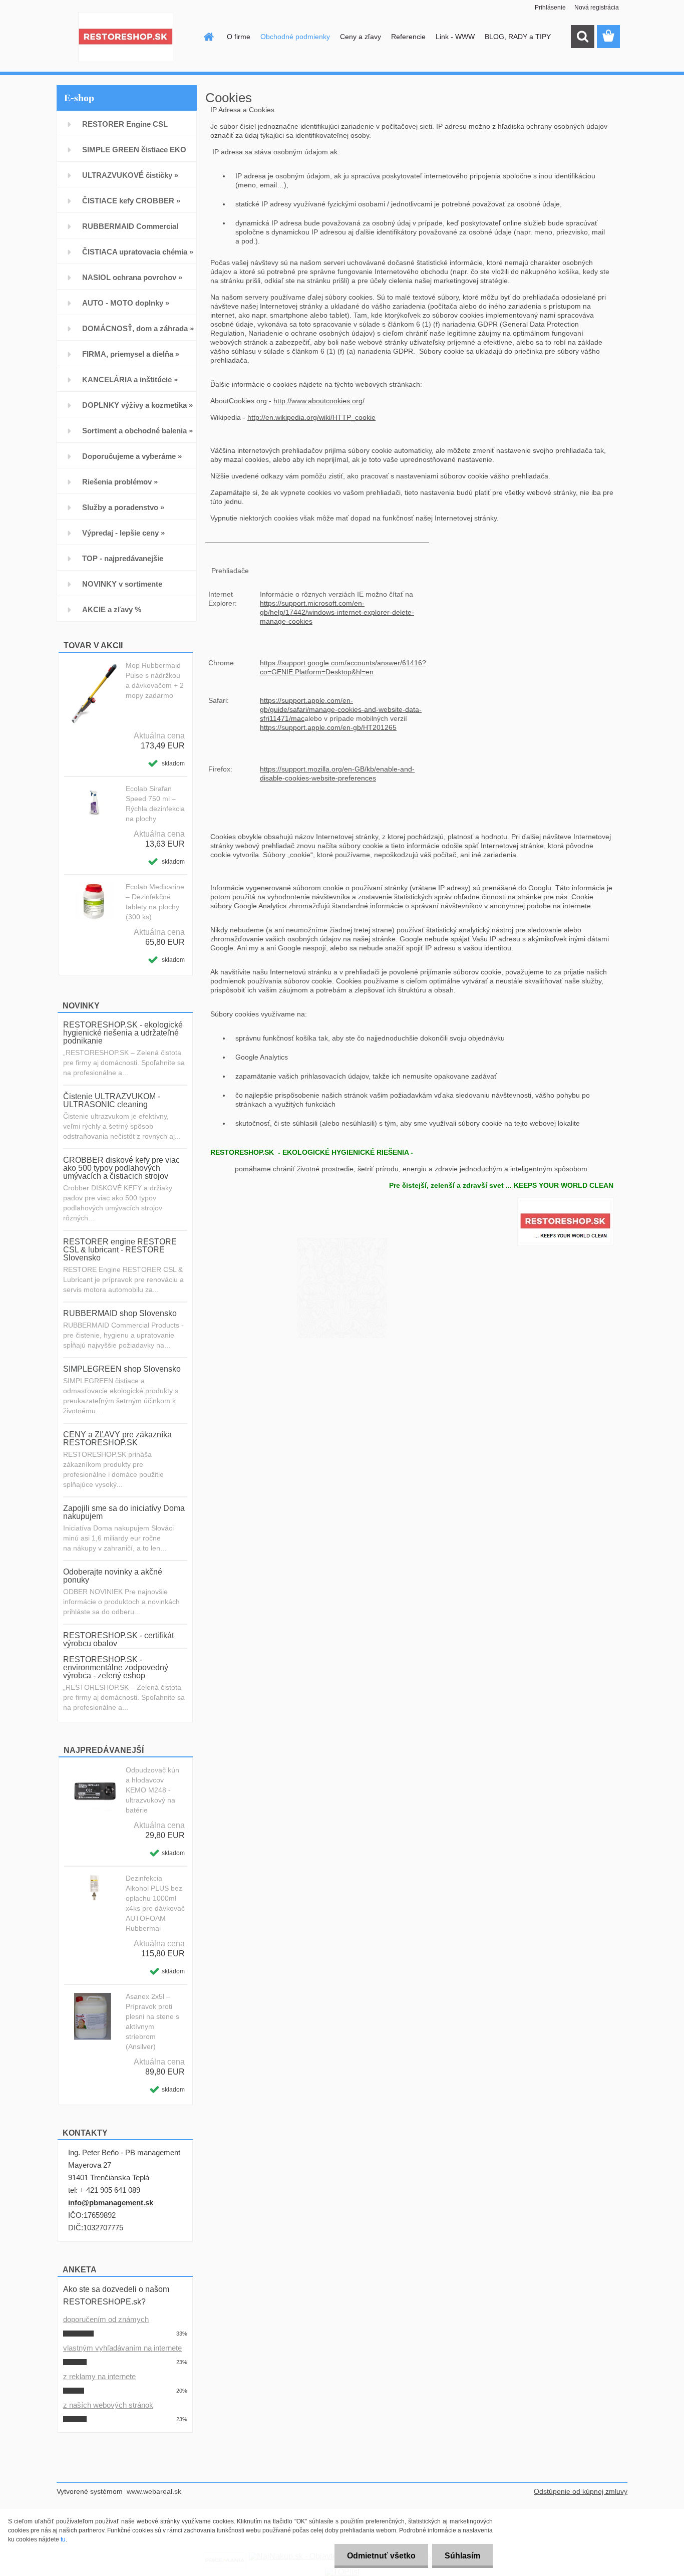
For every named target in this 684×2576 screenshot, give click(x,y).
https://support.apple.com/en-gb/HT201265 (328, 727)
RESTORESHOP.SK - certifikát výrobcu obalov (118, 1639)
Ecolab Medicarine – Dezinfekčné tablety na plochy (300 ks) (155, 902)
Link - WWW (455, 37)
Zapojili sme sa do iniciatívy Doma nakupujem (124, 1512)
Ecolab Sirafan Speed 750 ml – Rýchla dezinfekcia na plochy (155, 804)
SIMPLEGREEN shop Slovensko (122, 1369)
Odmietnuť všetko (381, 2556)
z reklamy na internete (99, 2376)
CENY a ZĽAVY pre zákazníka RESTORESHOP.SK (117, 1439)
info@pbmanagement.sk (111, 2203)
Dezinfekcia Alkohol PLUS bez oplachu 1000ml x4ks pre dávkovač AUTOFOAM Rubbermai (155, 1903)
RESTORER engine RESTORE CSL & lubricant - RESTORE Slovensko (120, 1250)
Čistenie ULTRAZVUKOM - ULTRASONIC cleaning (112, 1100)
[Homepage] (208, 37)
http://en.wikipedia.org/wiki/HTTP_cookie (311, 417)
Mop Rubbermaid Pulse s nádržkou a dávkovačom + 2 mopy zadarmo (155, 680)
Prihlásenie (550, 8)
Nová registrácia (597, 8)
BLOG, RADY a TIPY (518, 37)
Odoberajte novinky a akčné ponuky (113, 1576)
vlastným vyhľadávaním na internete (122, 2348)
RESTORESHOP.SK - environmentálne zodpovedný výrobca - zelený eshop (116, 1667)
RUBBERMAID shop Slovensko (120, 1313)
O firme (239, 37)
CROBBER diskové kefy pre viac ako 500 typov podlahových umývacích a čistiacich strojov (121, 1168)
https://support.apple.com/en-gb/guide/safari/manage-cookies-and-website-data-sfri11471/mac (341, 709)
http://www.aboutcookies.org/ (319, 401)
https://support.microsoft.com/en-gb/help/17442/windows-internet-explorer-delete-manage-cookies (337, 612)
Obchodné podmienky (295, 37)
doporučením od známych (106, 2319)
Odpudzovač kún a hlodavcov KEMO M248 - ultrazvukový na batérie (152, 1790)
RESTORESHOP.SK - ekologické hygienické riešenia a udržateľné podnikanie (123, 1033)
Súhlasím (462, 2556)
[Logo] (125, 37)
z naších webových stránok (108, 2405)
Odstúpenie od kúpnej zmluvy (581, 2491)
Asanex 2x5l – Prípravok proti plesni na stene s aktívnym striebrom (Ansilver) (152, 2021)
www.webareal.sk (154, 2491)
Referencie (408, 37)
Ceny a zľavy (361, 37)
